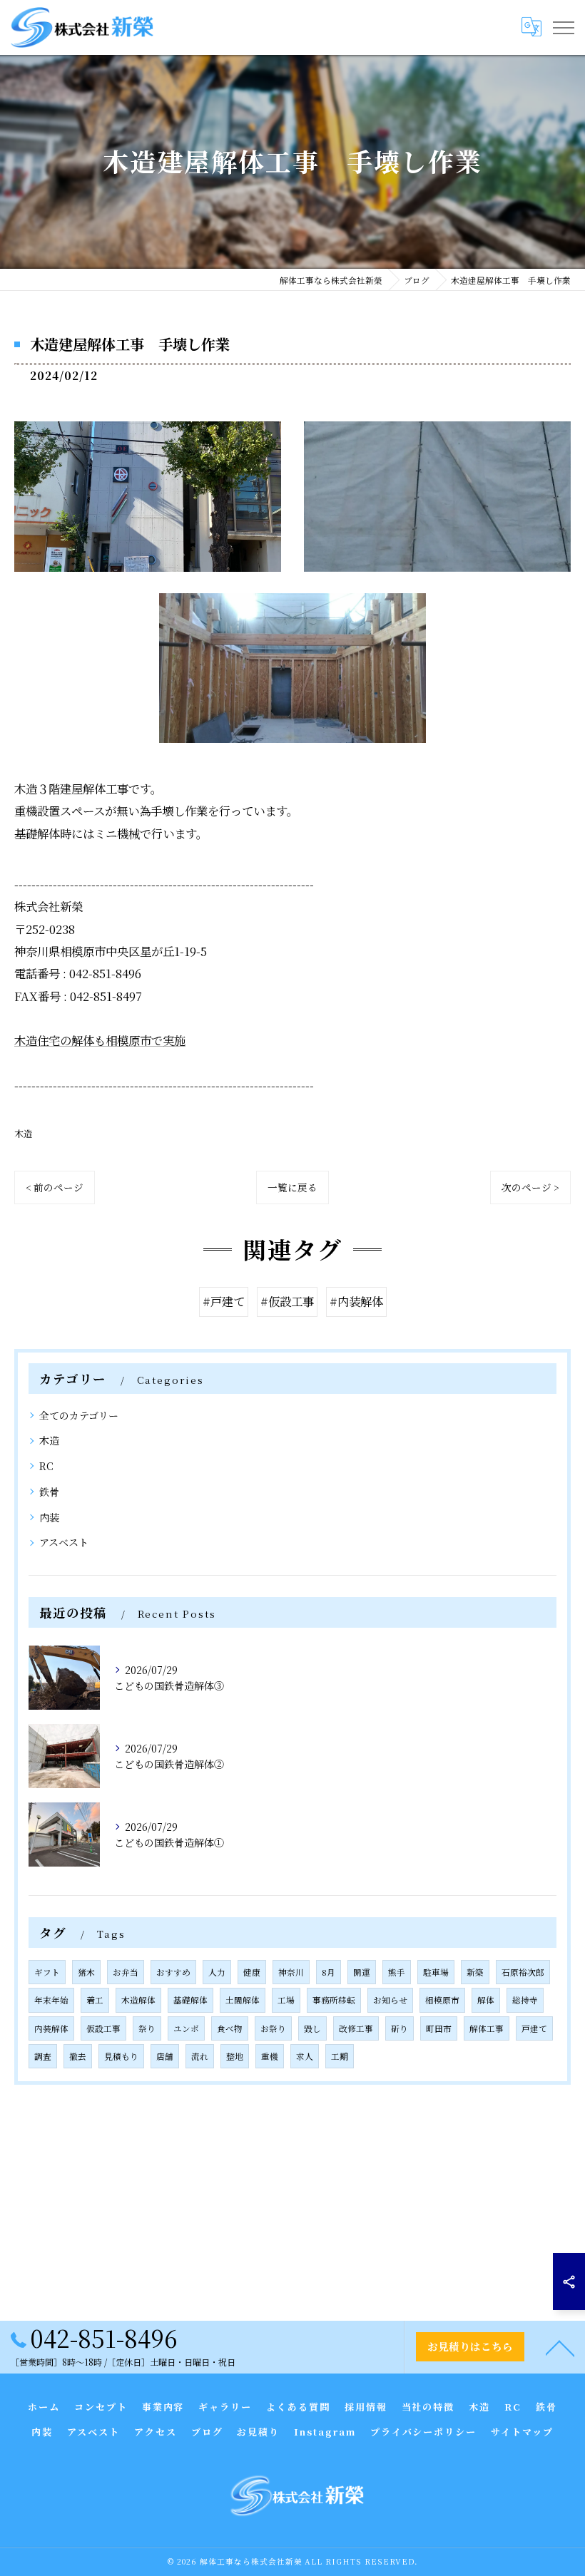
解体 (486, 2000)
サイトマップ (522, 2432)
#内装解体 (356, 1301)
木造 (24, 1133)
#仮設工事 (287, 1301)
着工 (95, 2000)
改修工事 (356, 2028)
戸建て (534, 2028)
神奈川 (291, 1972)
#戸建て (224, 1301)
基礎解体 (190, 2000)
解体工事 (487, 2028)
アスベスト (64, 1542)
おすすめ (173, 1972)
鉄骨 (49, 1492)
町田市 (439, 2028)
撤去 (78, 2056)
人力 (217, 1972)
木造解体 (138, 2000)
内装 (49, 1517)
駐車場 (436, 1972)
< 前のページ (55, 1187)
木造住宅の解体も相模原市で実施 (100, 1040)
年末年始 (51, 2000)
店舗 (165, 2056)
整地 (235, 2056)
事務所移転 (334, 2000)
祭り (147, 2028)
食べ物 (230, 2028)
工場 (286, 2000)
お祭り (273, 2028)
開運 (362, 1972)
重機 (270, 2056)
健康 (252, 1972)
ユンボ (186, 2028)
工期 (340, 2056)
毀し (312, 2028)
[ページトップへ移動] (560, 2347)
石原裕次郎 (523, 1972)
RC (46, 1466)
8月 (329, 1972)
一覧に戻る (292, 1187)
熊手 (397, 1972)
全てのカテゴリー (79, 1415)
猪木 (86, 1972)
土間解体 (243, 2000)
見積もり (121, 2056)
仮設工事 (103, 2028)
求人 (305, 2056)
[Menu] (563, 27)
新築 (475, 1972)
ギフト (47, 1972)
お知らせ (390, 2000)
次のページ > (530, 1187)
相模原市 (442, 2000)
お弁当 (126, 1972)
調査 (43, 2056)
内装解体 (51, 2028)
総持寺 (525, 2000)
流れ (200, 2056)
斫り (400, 2028)
